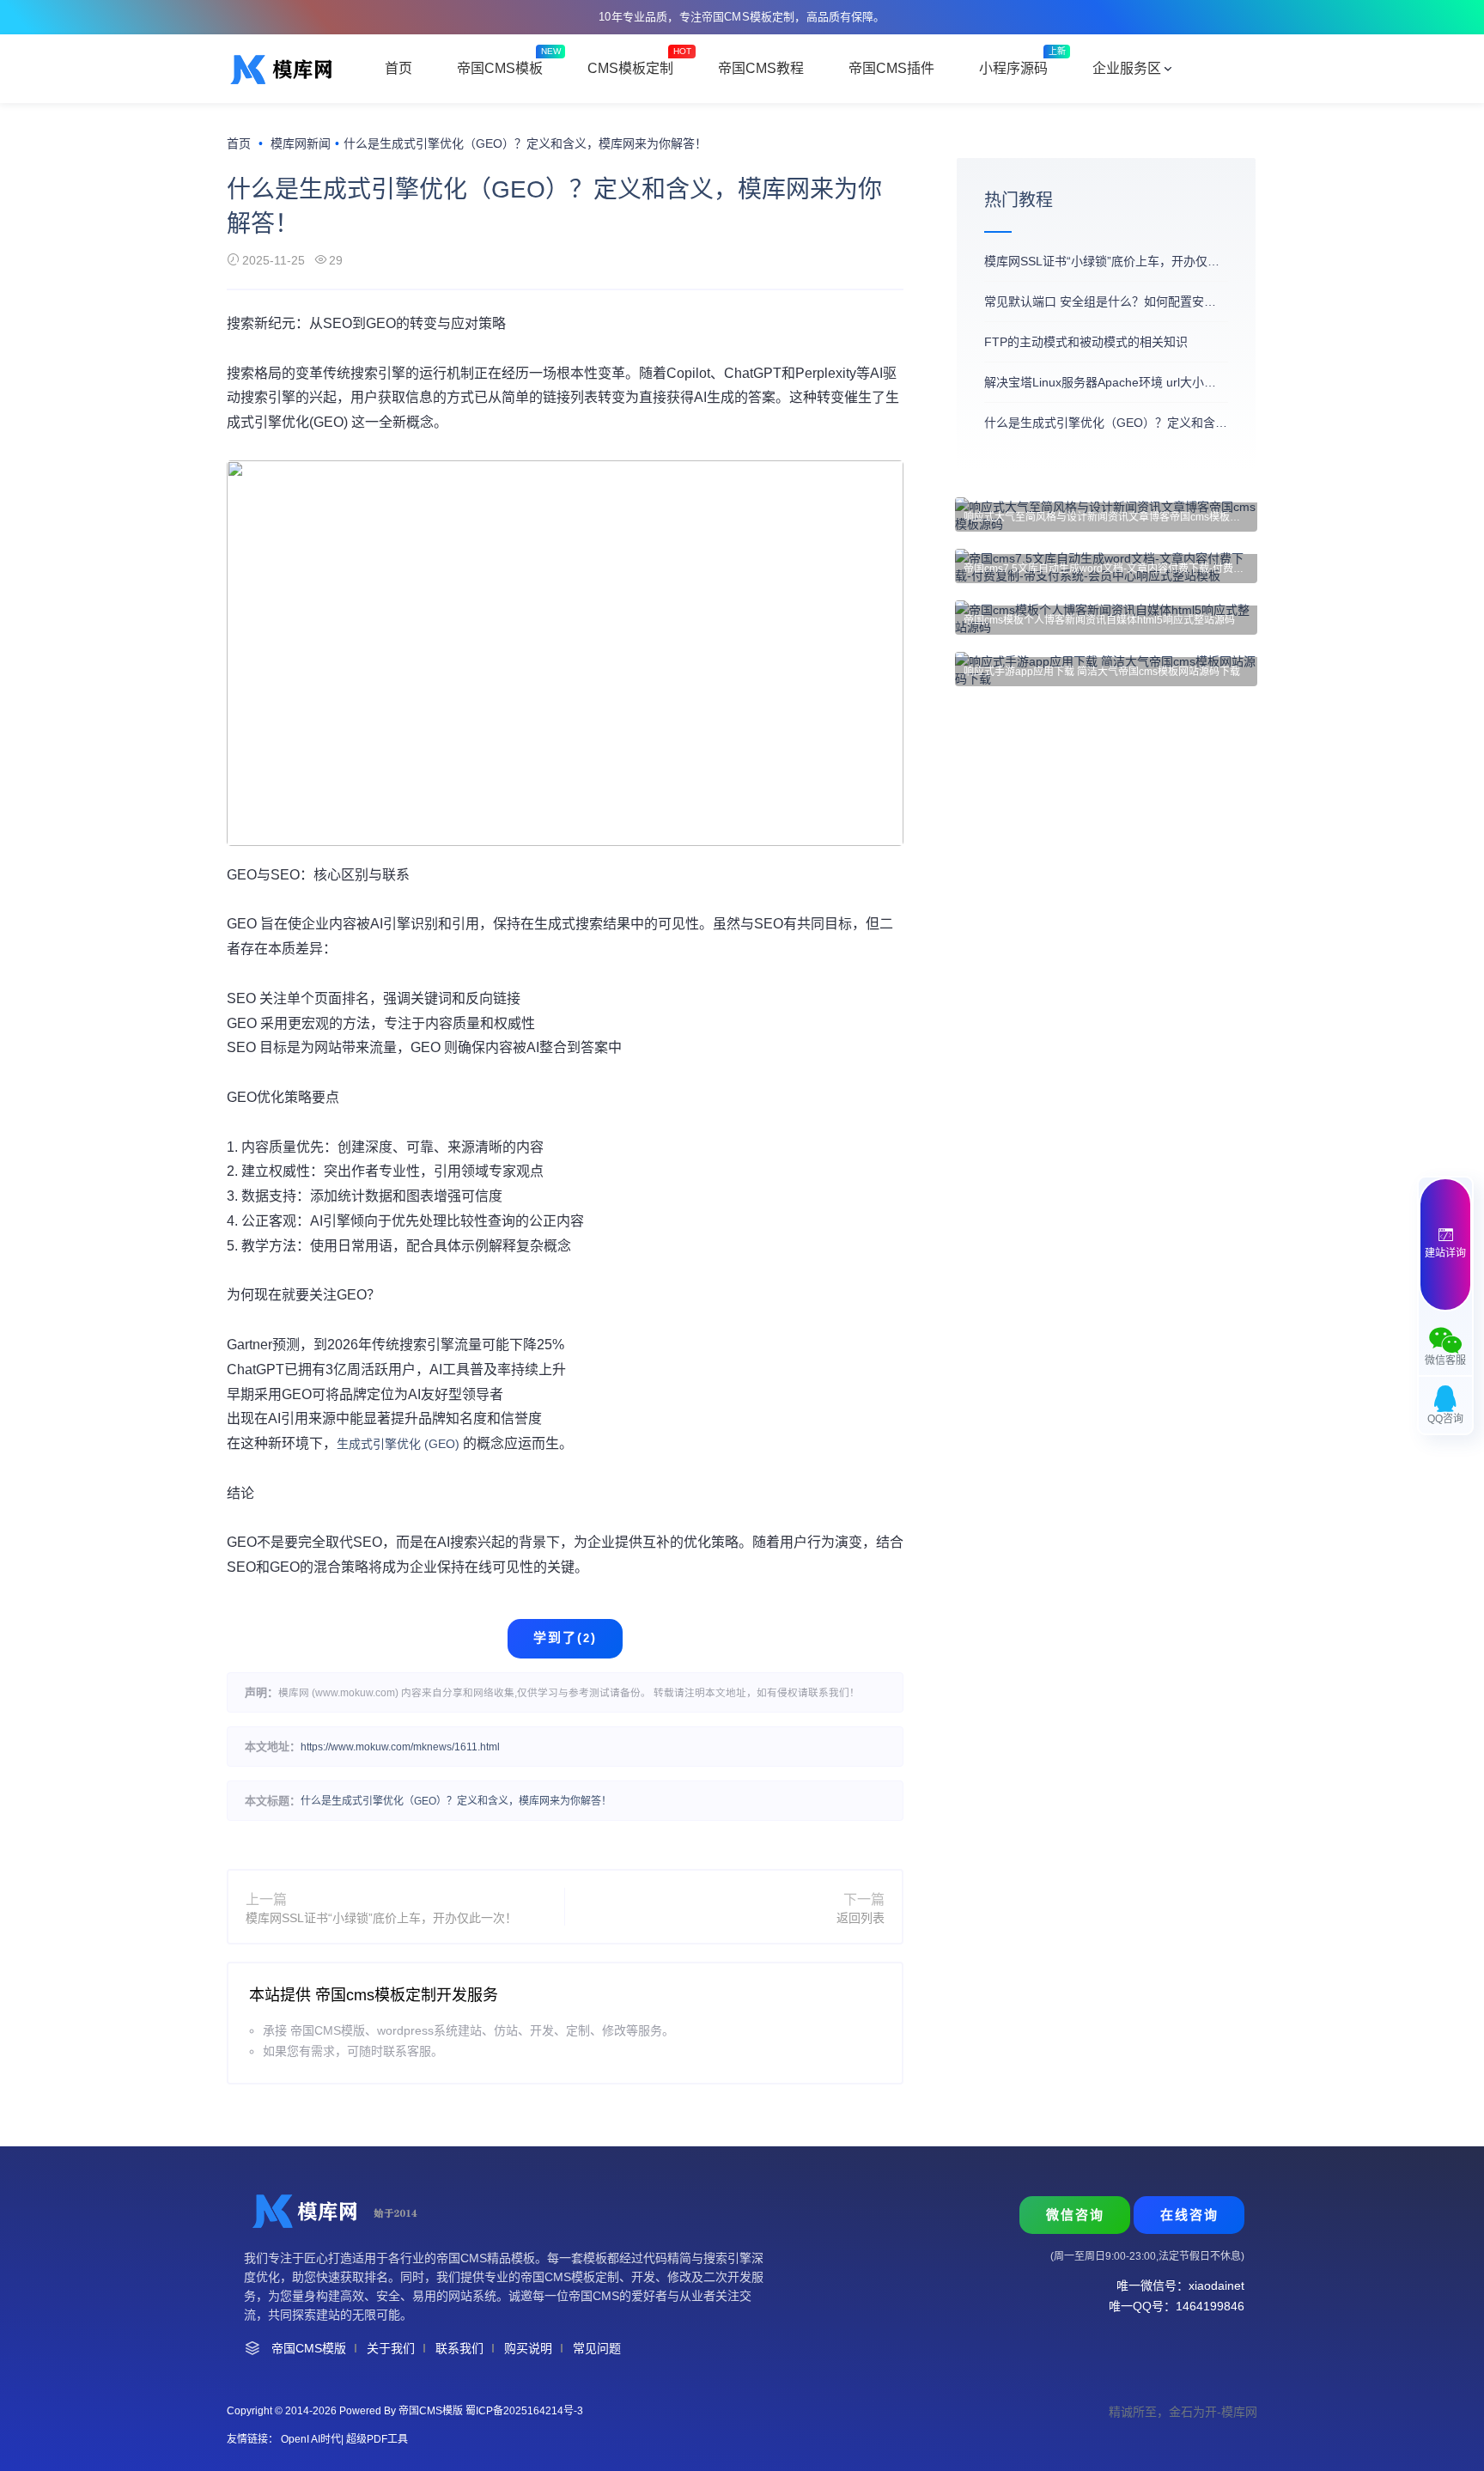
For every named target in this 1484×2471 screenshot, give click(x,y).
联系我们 (459, 2348)
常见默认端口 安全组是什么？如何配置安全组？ (1106, 301)
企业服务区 (1127, 68)
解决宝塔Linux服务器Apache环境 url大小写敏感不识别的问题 (1106, 382)
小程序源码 (1013, 68)
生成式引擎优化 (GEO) (400, 1444)
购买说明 (528, 2348)
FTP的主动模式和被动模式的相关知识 (1086, 342)
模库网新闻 (301, 143)
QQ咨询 (1445, 1419)
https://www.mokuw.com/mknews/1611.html (400, 1747)
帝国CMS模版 (309, 2348)
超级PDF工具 (377, 2439)
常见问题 (597, 2348)
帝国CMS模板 (500, 68)
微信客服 (1445, 1360)
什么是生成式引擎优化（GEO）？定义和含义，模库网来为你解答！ (456, 1801)
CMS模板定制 (630, 68)
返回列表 (861, 1918)
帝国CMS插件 (891, 68)
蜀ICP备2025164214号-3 (524, 2411)
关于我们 (391, 2348)
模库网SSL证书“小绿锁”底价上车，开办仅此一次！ (381, 1918)
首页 (398, 68)
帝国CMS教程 (761, 68)
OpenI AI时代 (311, 2439)
